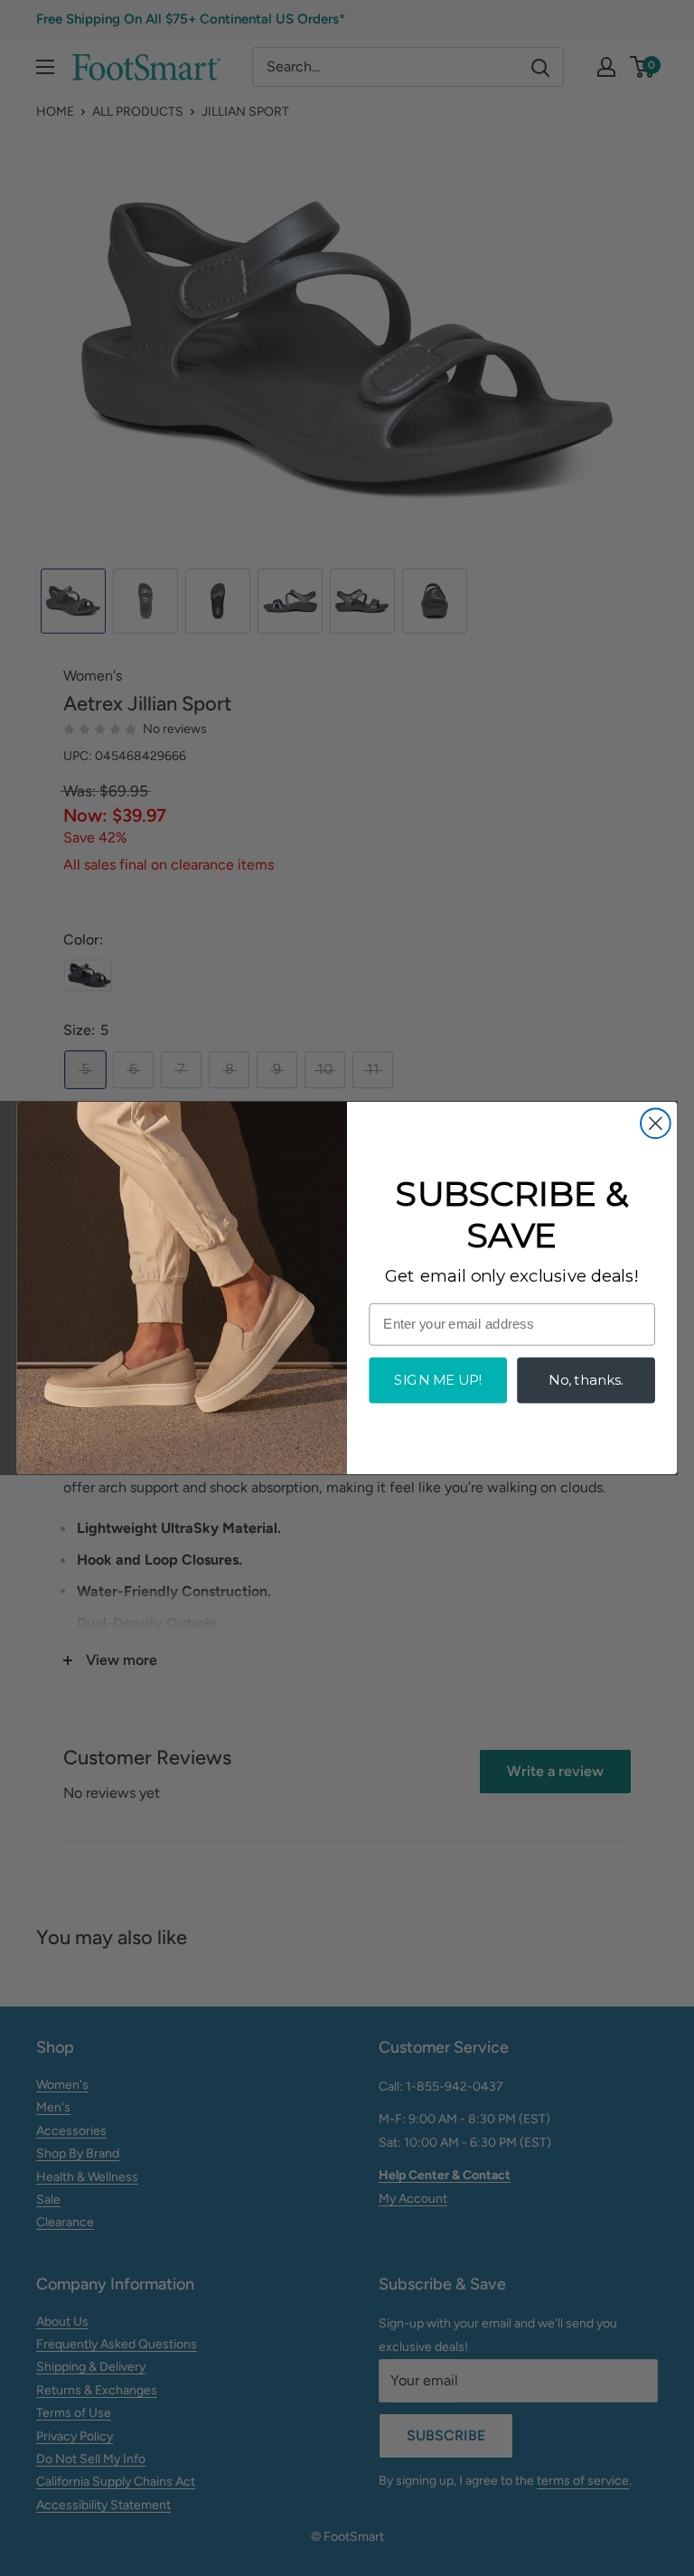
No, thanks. (586, 1380)
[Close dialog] (656, 1123)
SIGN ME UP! (437, 1380)
